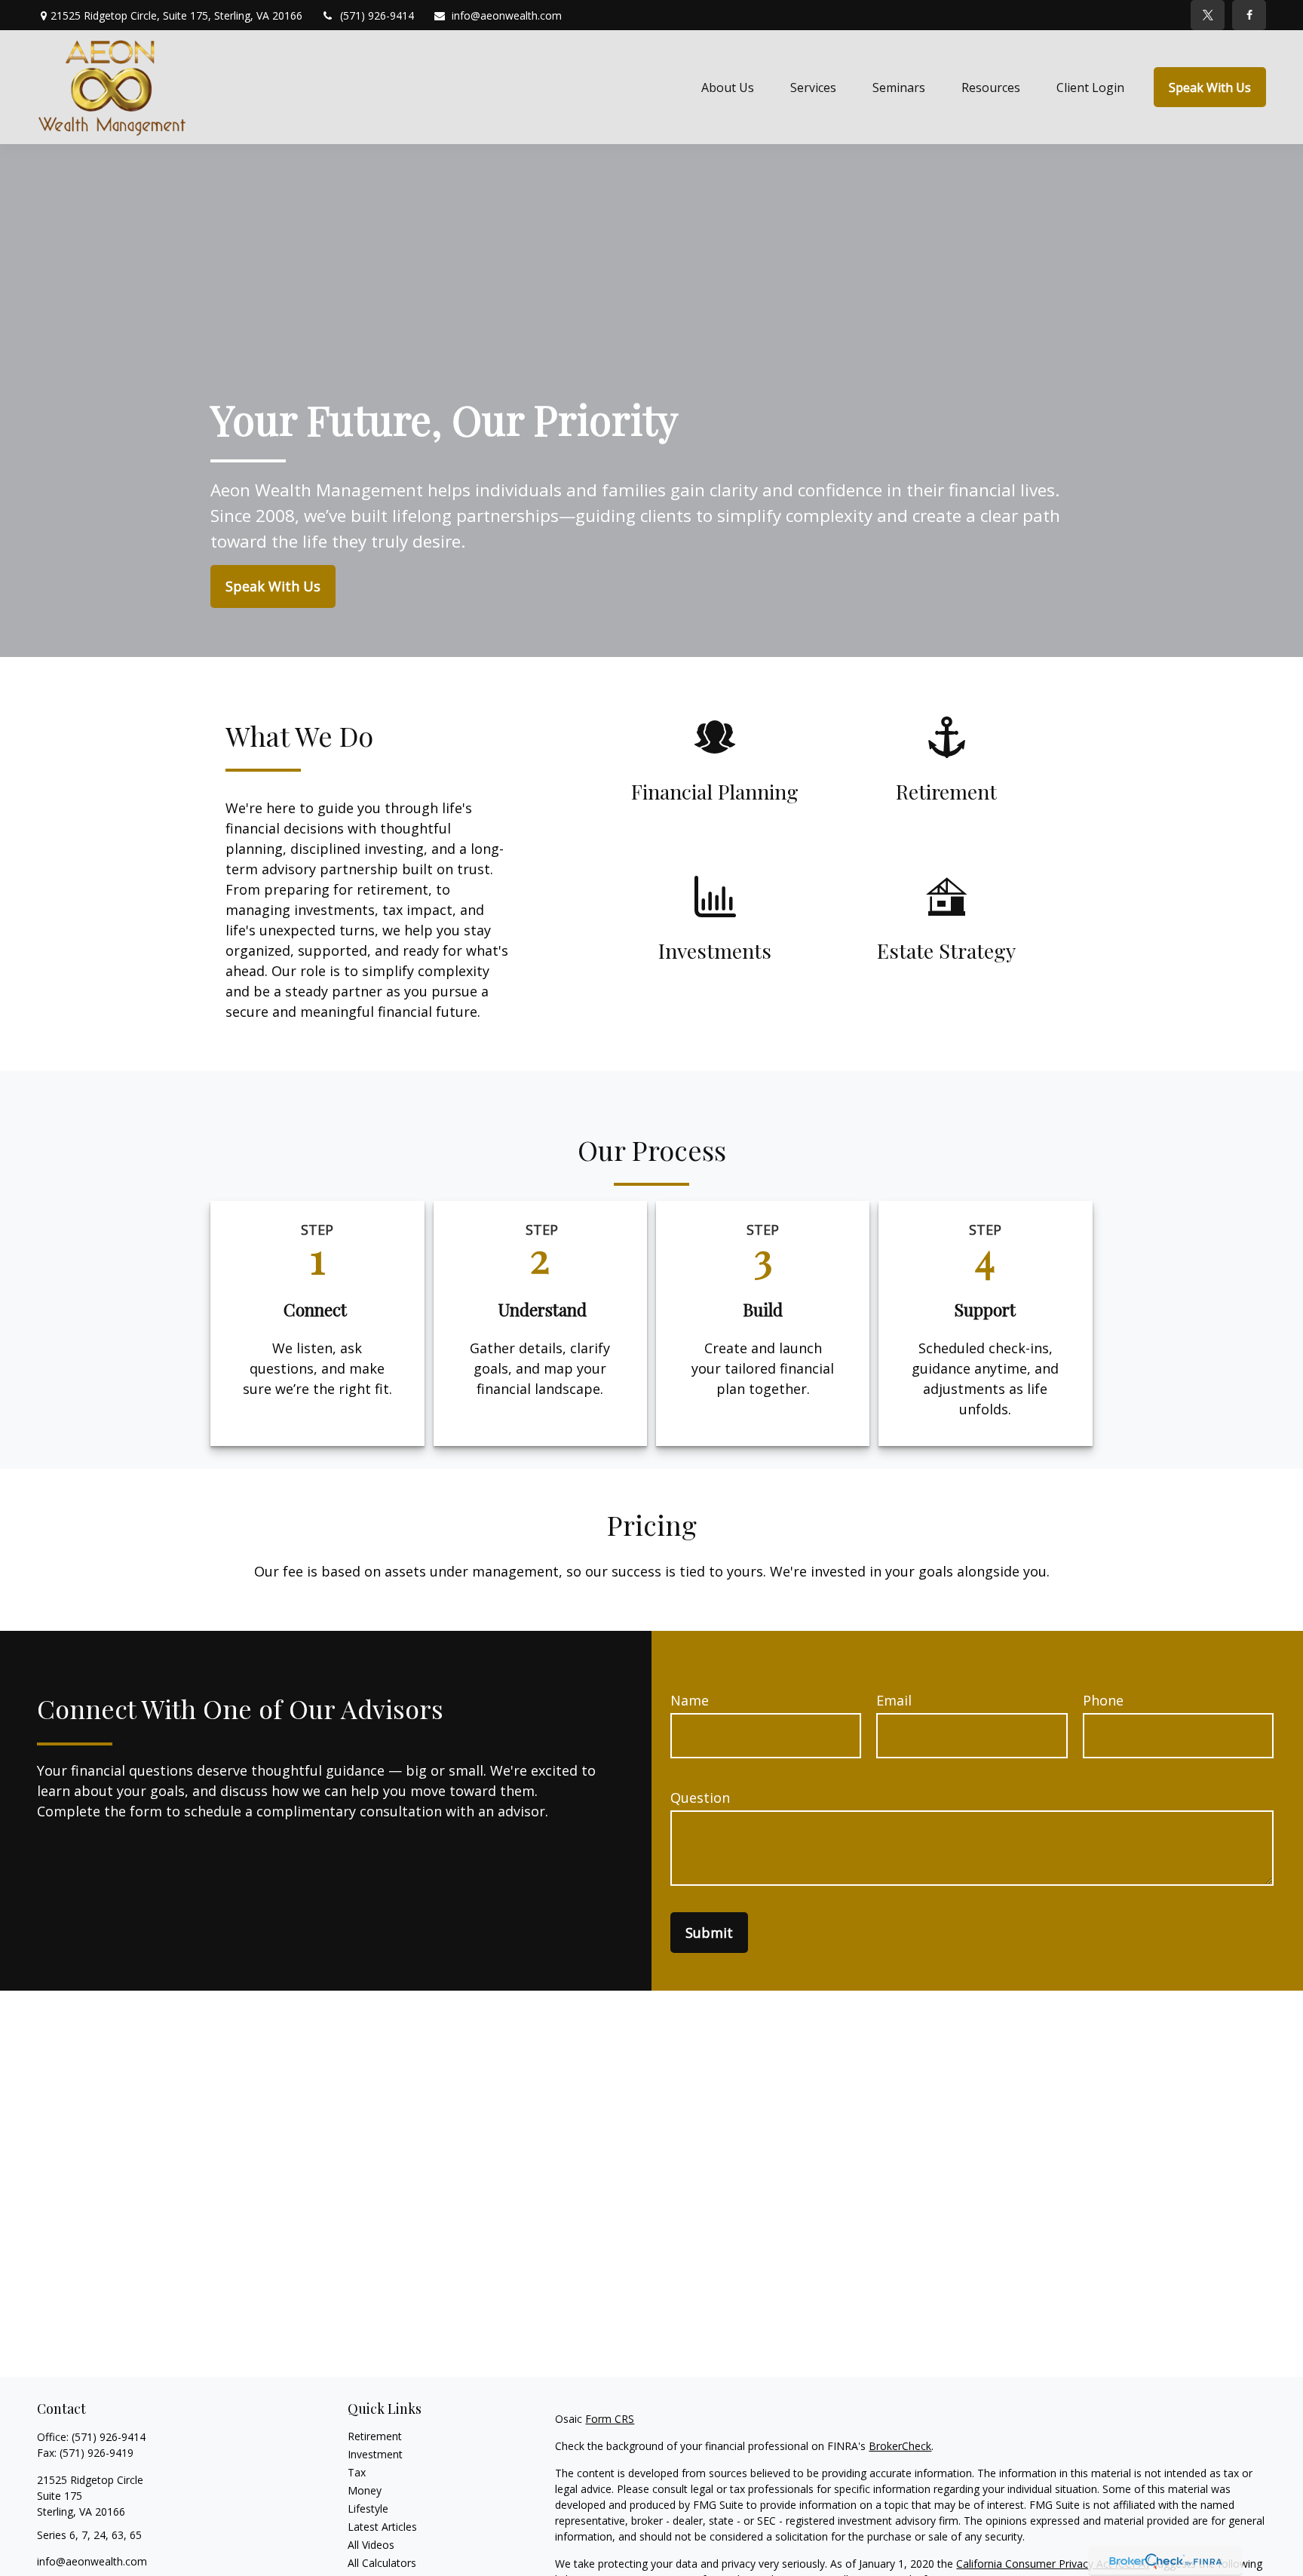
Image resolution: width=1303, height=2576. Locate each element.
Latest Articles (382, 2527)
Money (365, 2490)
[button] (728, 88)
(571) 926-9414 (377, 15)
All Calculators (382, 2563)
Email (894, 1700)
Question (700, 1798)
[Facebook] (1249, 15)
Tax (357, 2472)
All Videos (371, 2545)
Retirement (375, 2436)
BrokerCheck (900, 2446)
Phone (1103, 1700)
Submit (709, 1933)
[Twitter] (1208, 15)
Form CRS (610, 2419)
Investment (375, 2454)
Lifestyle (368, 2508)
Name (690, 1700)
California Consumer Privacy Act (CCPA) (1053, 2564)
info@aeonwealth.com (507, 15)
